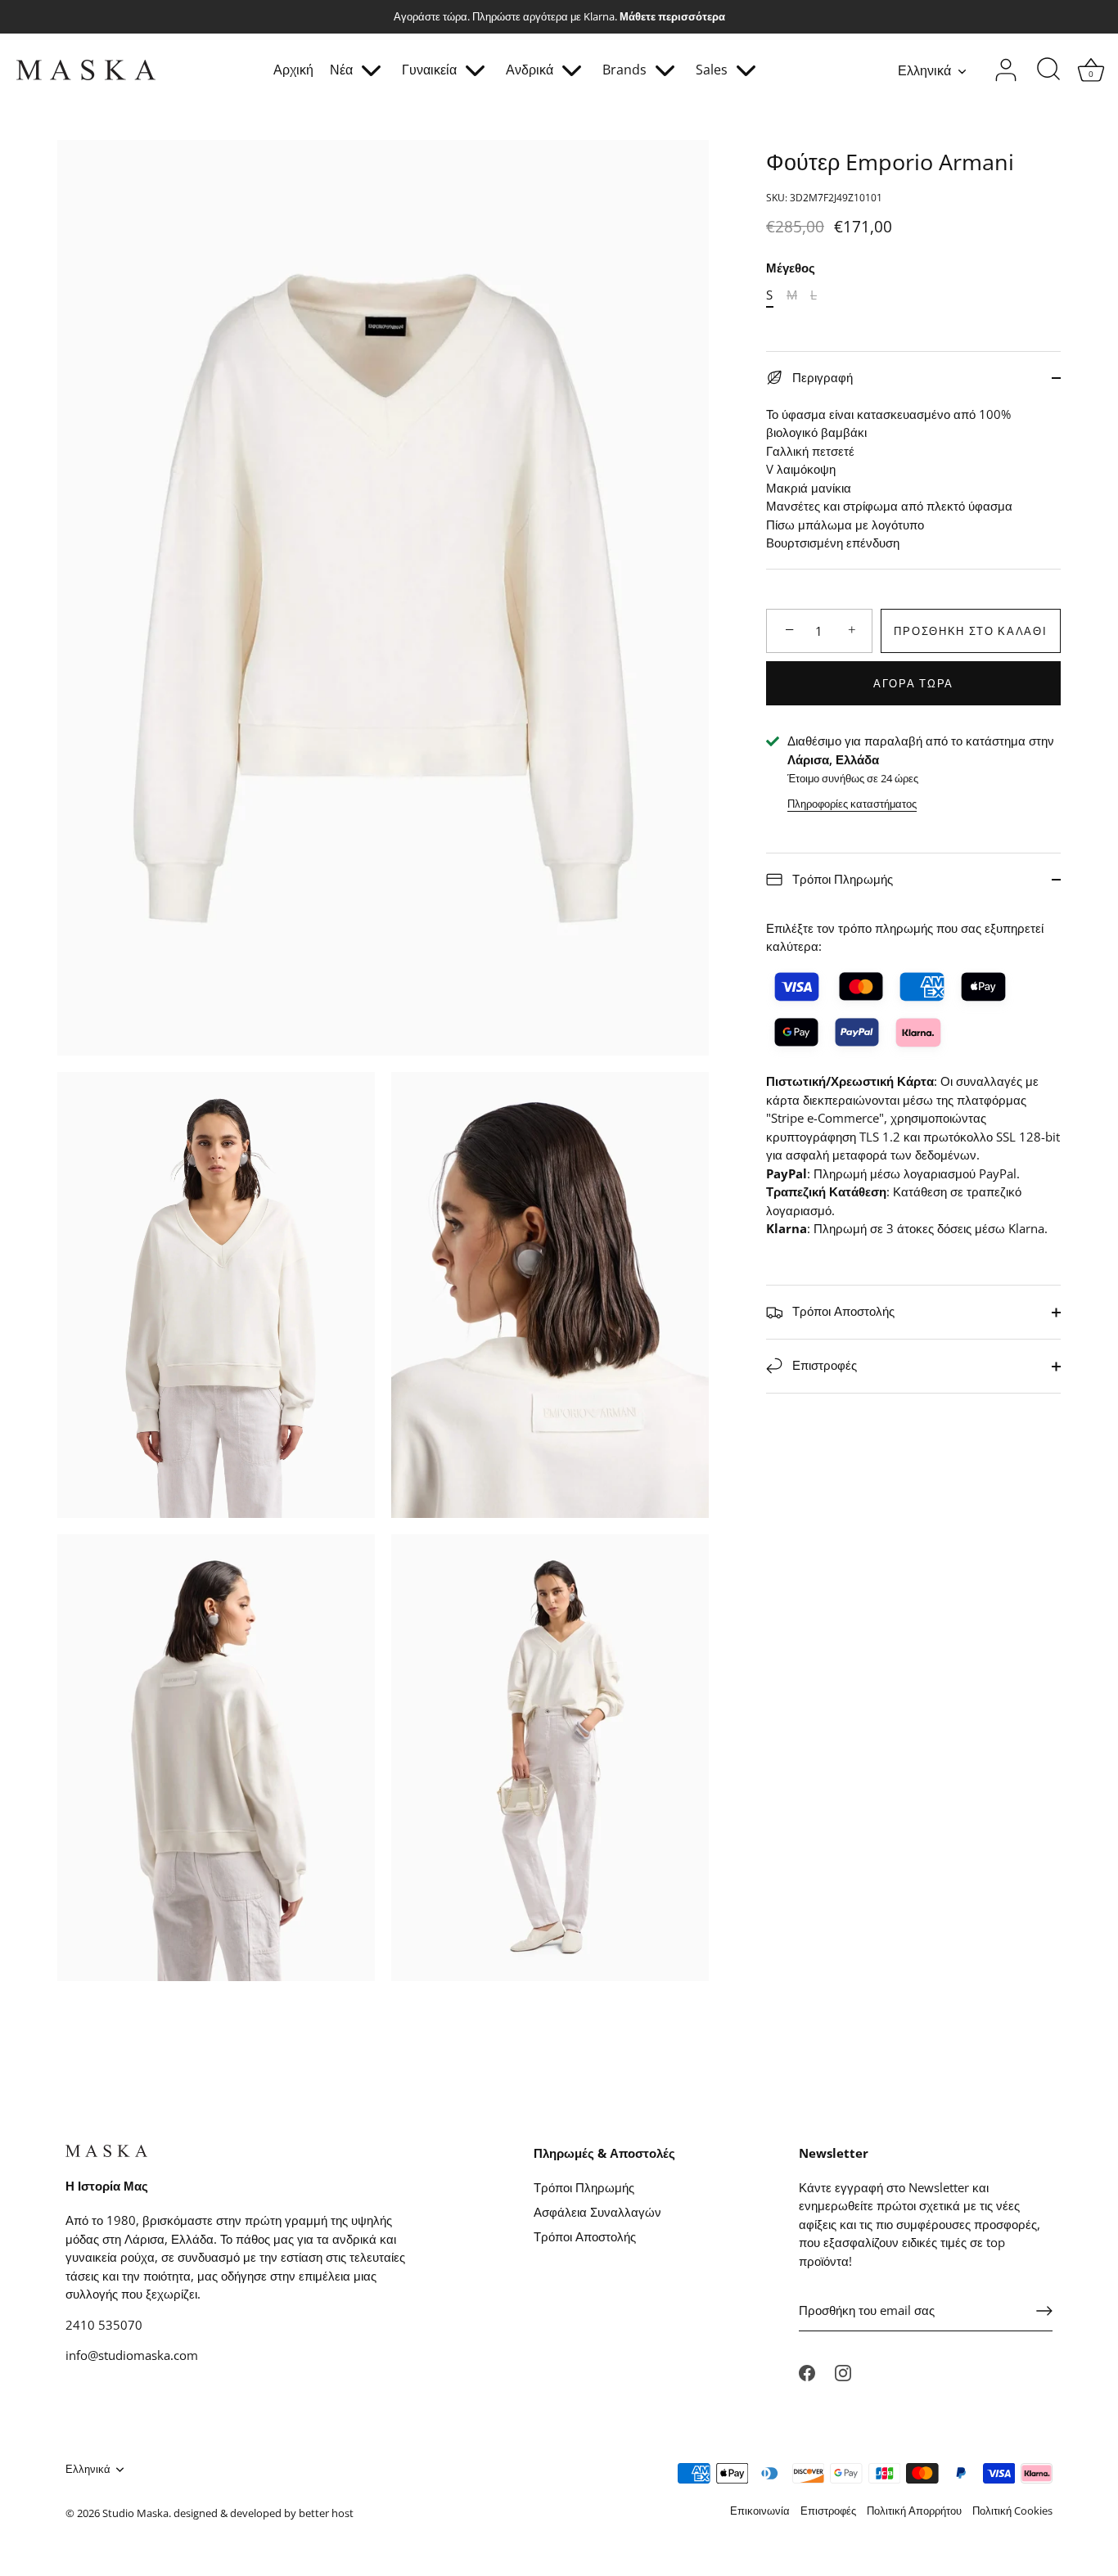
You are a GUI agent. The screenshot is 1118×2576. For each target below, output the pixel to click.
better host (326, 2513)
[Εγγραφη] (1044, 2311)
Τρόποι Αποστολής (842, 1311)
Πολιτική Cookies (1012, 2511)
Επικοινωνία (760, 2511)
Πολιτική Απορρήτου (914, 2511)
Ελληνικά (924, 70)
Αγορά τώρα (913, 683)
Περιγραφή (821, 377)
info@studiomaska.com (132, 2355)
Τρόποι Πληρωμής (841, 879)
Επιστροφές (823, 1365)
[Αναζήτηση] (1048, 70)
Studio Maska (135, 2513)
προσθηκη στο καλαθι (970, 631)
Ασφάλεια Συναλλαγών (597, 2212)
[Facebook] (807, 2371)
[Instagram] (843, 2371)
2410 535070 (104, 2325)
